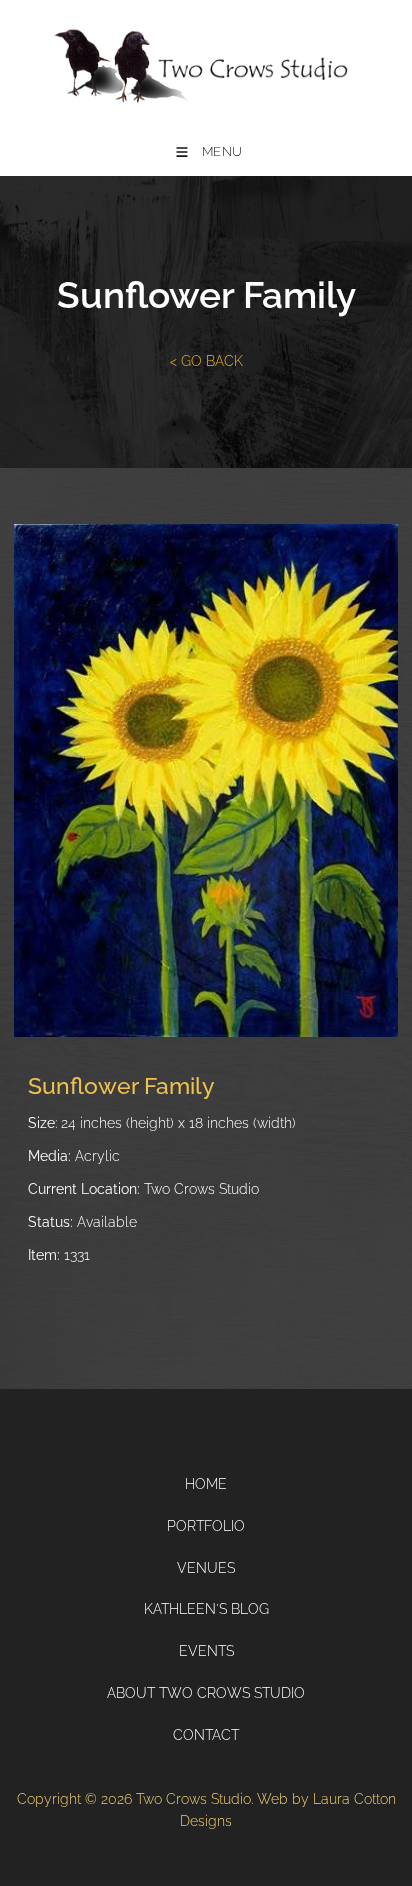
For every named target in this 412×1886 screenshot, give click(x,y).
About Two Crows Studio (206, 1693)
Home (206, 1484)
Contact (206, 1735)
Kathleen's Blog (206, 1609)
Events (206, 1651)
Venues (206, 1568)
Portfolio (206, 1526)
